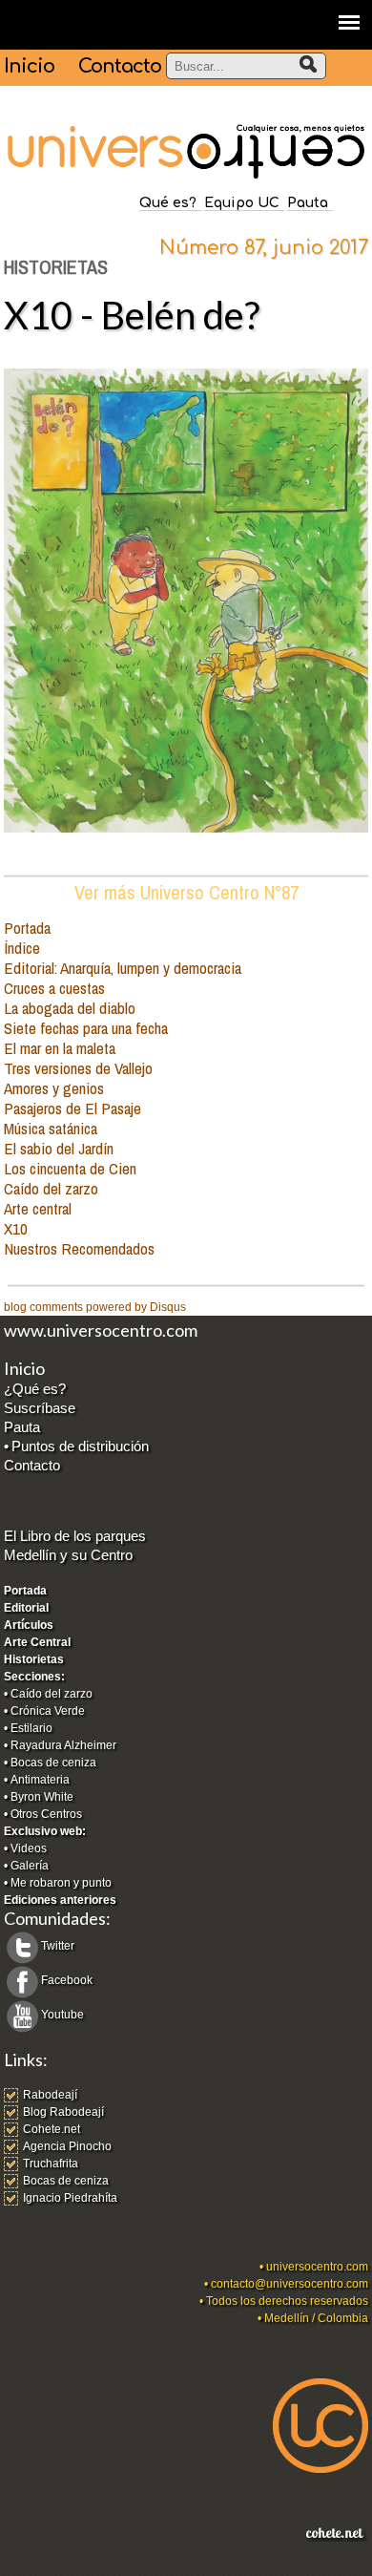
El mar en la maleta (60, 1048)
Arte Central (37, 1642)
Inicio (29, 66)
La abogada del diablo (70, 1008)
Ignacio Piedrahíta (70, 2198)
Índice (22, 948)
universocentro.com (317, 2267)
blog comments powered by (95, 1307)
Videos (29, 1848)
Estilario (31, 1728)
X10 (16, 1228)
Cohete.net (52, 2129)
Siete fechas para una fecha (86, 1028)
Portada (27, 928)
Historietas (34, 1659)
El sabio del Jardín (59, 1148)
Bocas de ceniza (53, 1763)
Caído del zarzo (51, 1188)
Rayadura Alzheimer (63, 1745)
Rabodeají (50, 2095)
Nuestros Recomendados (79, 1248)
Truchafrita (51, 2164)
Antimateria (40, 1780)
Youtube (62, 2015)
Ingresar (25, 2567)
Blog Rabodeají (63, 2112)
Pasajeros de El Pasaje (72, 1108)
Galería (30, 1866)
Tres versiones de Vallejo (78, 1068)
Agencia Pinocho (67, 2146)
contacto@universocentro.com (289, 2284)
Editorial (26, 1608)
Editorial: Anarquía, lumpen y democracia (123, 968)
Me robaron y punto (61, 1883)
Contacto (120, 66)
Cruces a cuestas (54, 988)
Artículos (29, 1625)
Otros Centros (46, 1814)
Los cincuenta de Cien (70, 1168)
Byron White (42, 1797)
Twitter (58, 1946)
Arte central (38, 1208)
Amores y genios (54, 1088)
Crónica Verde (48, 1711)
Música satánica (51, 1128)
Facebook (67, 1980)
